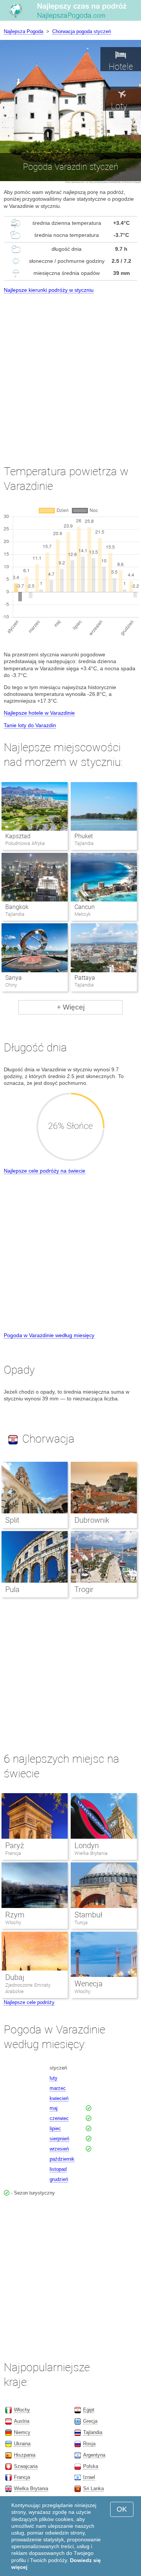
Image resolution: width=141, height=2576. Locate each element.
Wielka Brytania (91, 1853)
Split (12, 1520)
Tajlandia (93, 2432)
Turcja (81, 1922)
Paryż (15, 1845)
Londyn (87, 1845)
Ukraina (22, 2444)
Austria (22, 2421)
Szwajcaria (26, 2466)
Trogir (84, 1589)
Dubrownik (92, 1520)
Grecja (90, 2421)
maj (54, 2108)
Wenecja (89, 1984)
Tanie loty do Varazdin (30, 725)
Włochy (13, 1922)
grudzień (59, 2179)
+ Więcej (71, 1007)
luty (54, 2078)
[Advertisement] (70, 372)
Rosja (89, 2444)
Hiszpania (25, 2455)
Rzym (15, 1915)
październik (62, 2159)
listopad (58, 2169)
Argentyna (94, 2455)
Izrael (89, 2477)
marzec (58, 2088)
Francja (13, 1853)
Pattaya (85, 978)
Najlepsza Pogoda (23, 31)
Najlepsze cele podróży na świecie (45, 1171)
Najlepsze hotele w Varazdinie (39, 713)
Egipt (89, 2410)
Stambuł (88, 1915)
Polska (91, 2466)
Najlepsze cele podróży (29, 2002)
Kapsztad (18, 836)
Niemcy (22, 2432)
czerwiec (59, 2118)
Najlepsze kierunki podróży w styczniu (49, 290)
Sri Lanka (93, 2488)
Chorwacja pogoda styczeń (82, 31)
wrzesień (59, 2149)
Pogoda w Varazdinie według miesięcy (49, 1335)
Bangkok (17, 907)
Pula (12, 1589)
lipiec (55, 2128)
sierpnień (59, 2139)
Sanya (14, 978)
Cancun (85, 907)
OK (122, 2509)
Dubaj (15, 1977)
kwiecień (59, 2098)
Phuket (84, 836)
